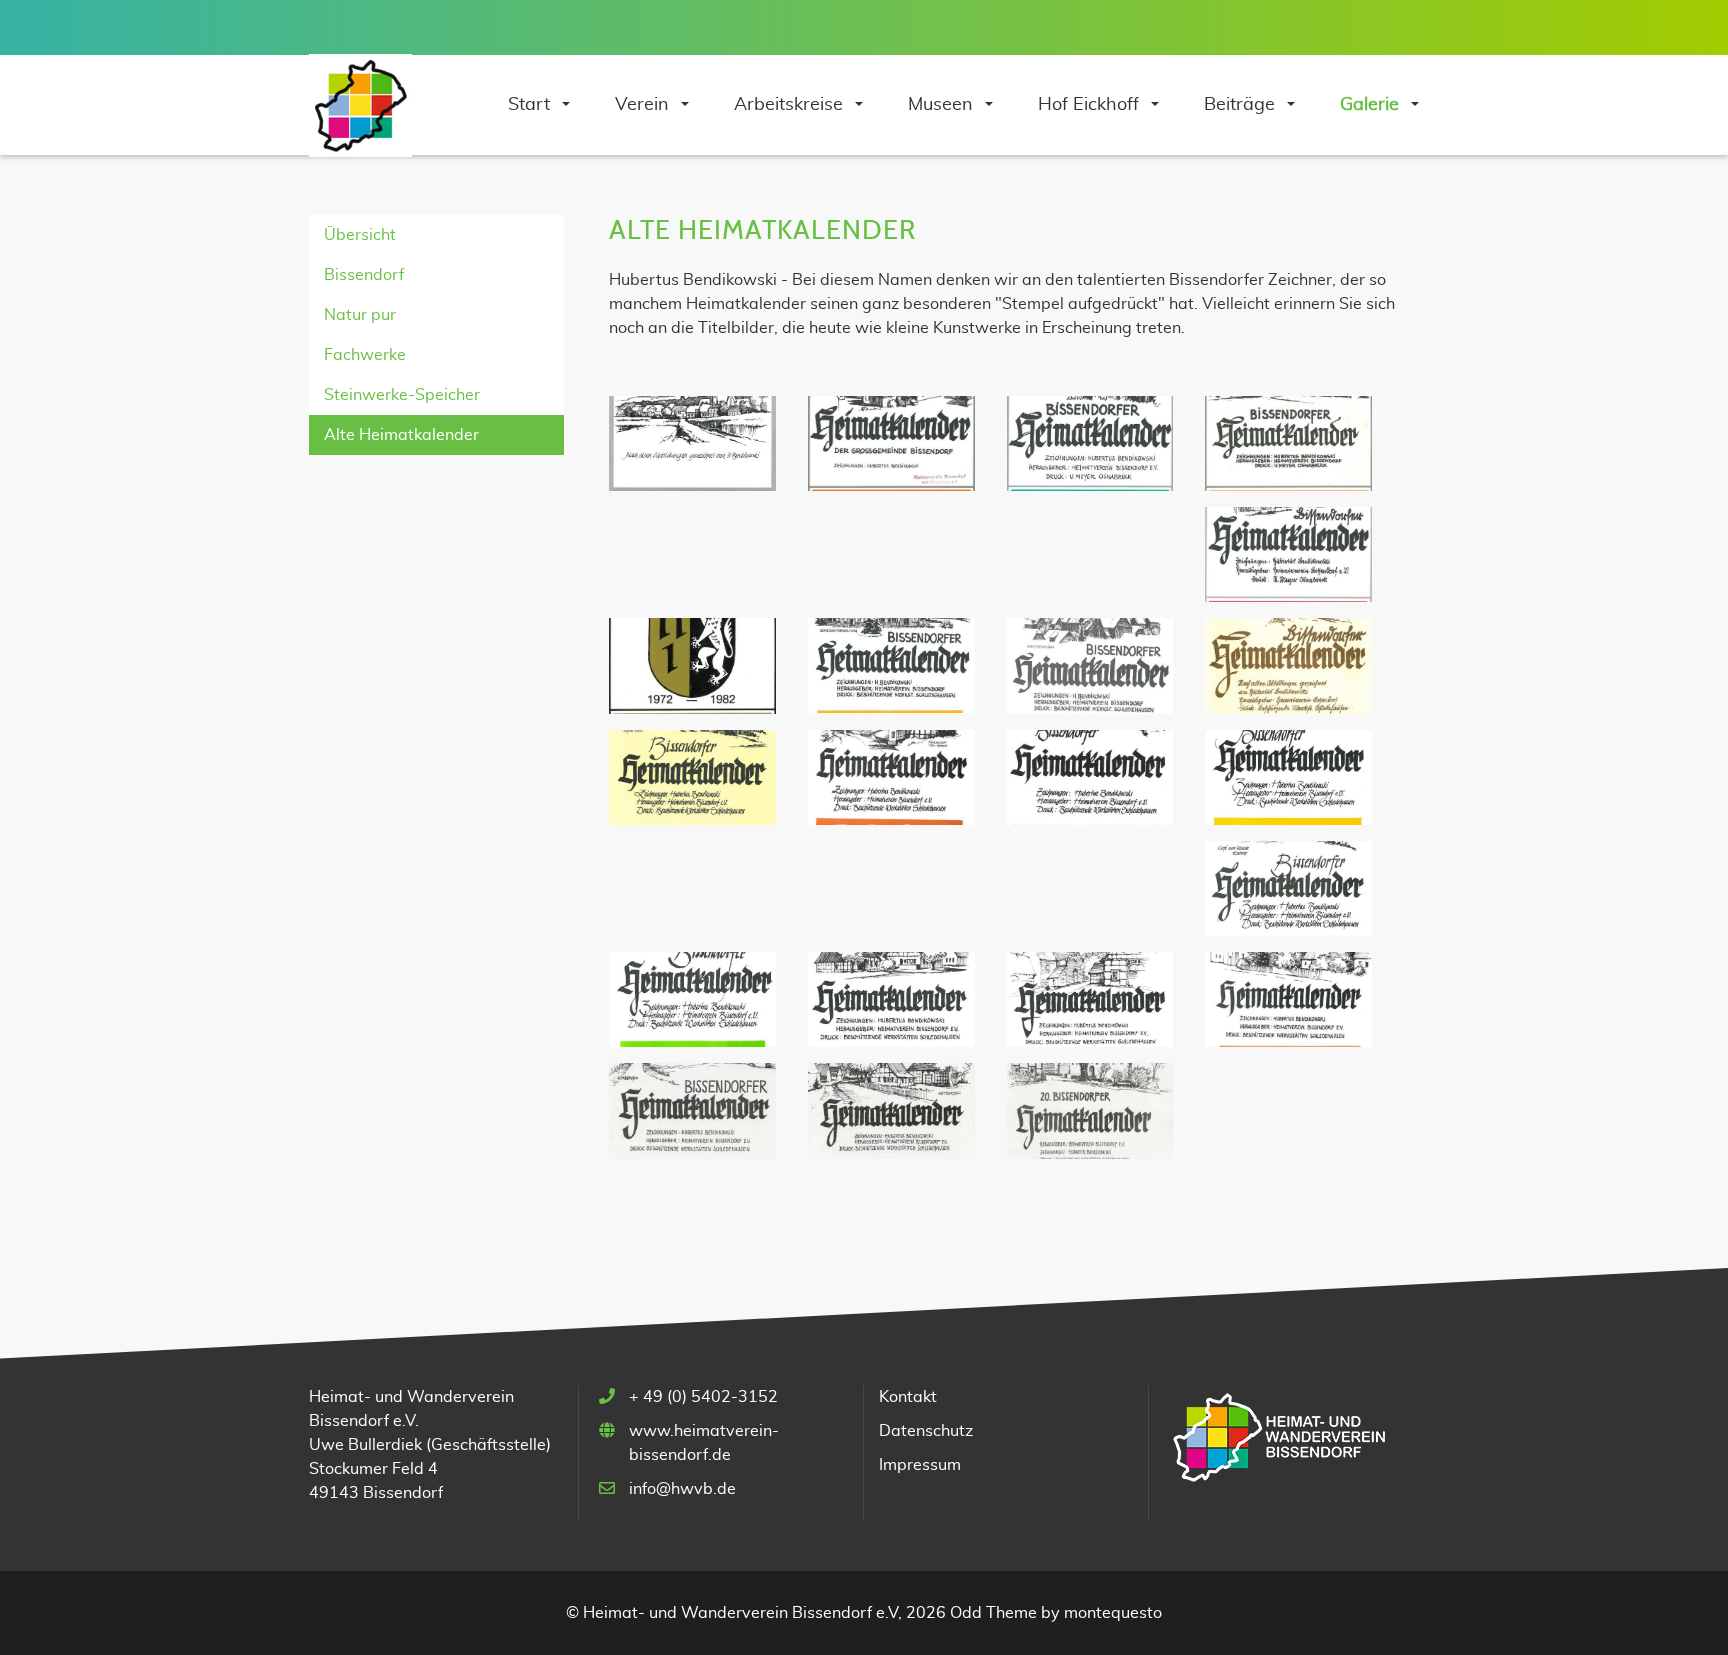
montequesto (1113, 1613)
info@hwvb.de (682, 1489)
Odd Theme (993, 1613)
